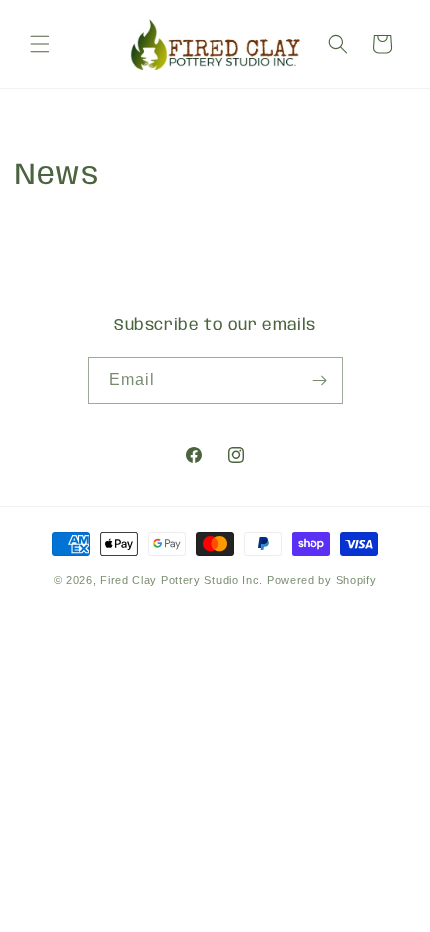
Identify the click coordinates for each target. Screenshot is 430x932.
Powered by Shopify (322, 580)
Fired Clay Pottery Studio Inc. (181, 580)
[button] (40, 44)
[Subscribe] (320, 380)
